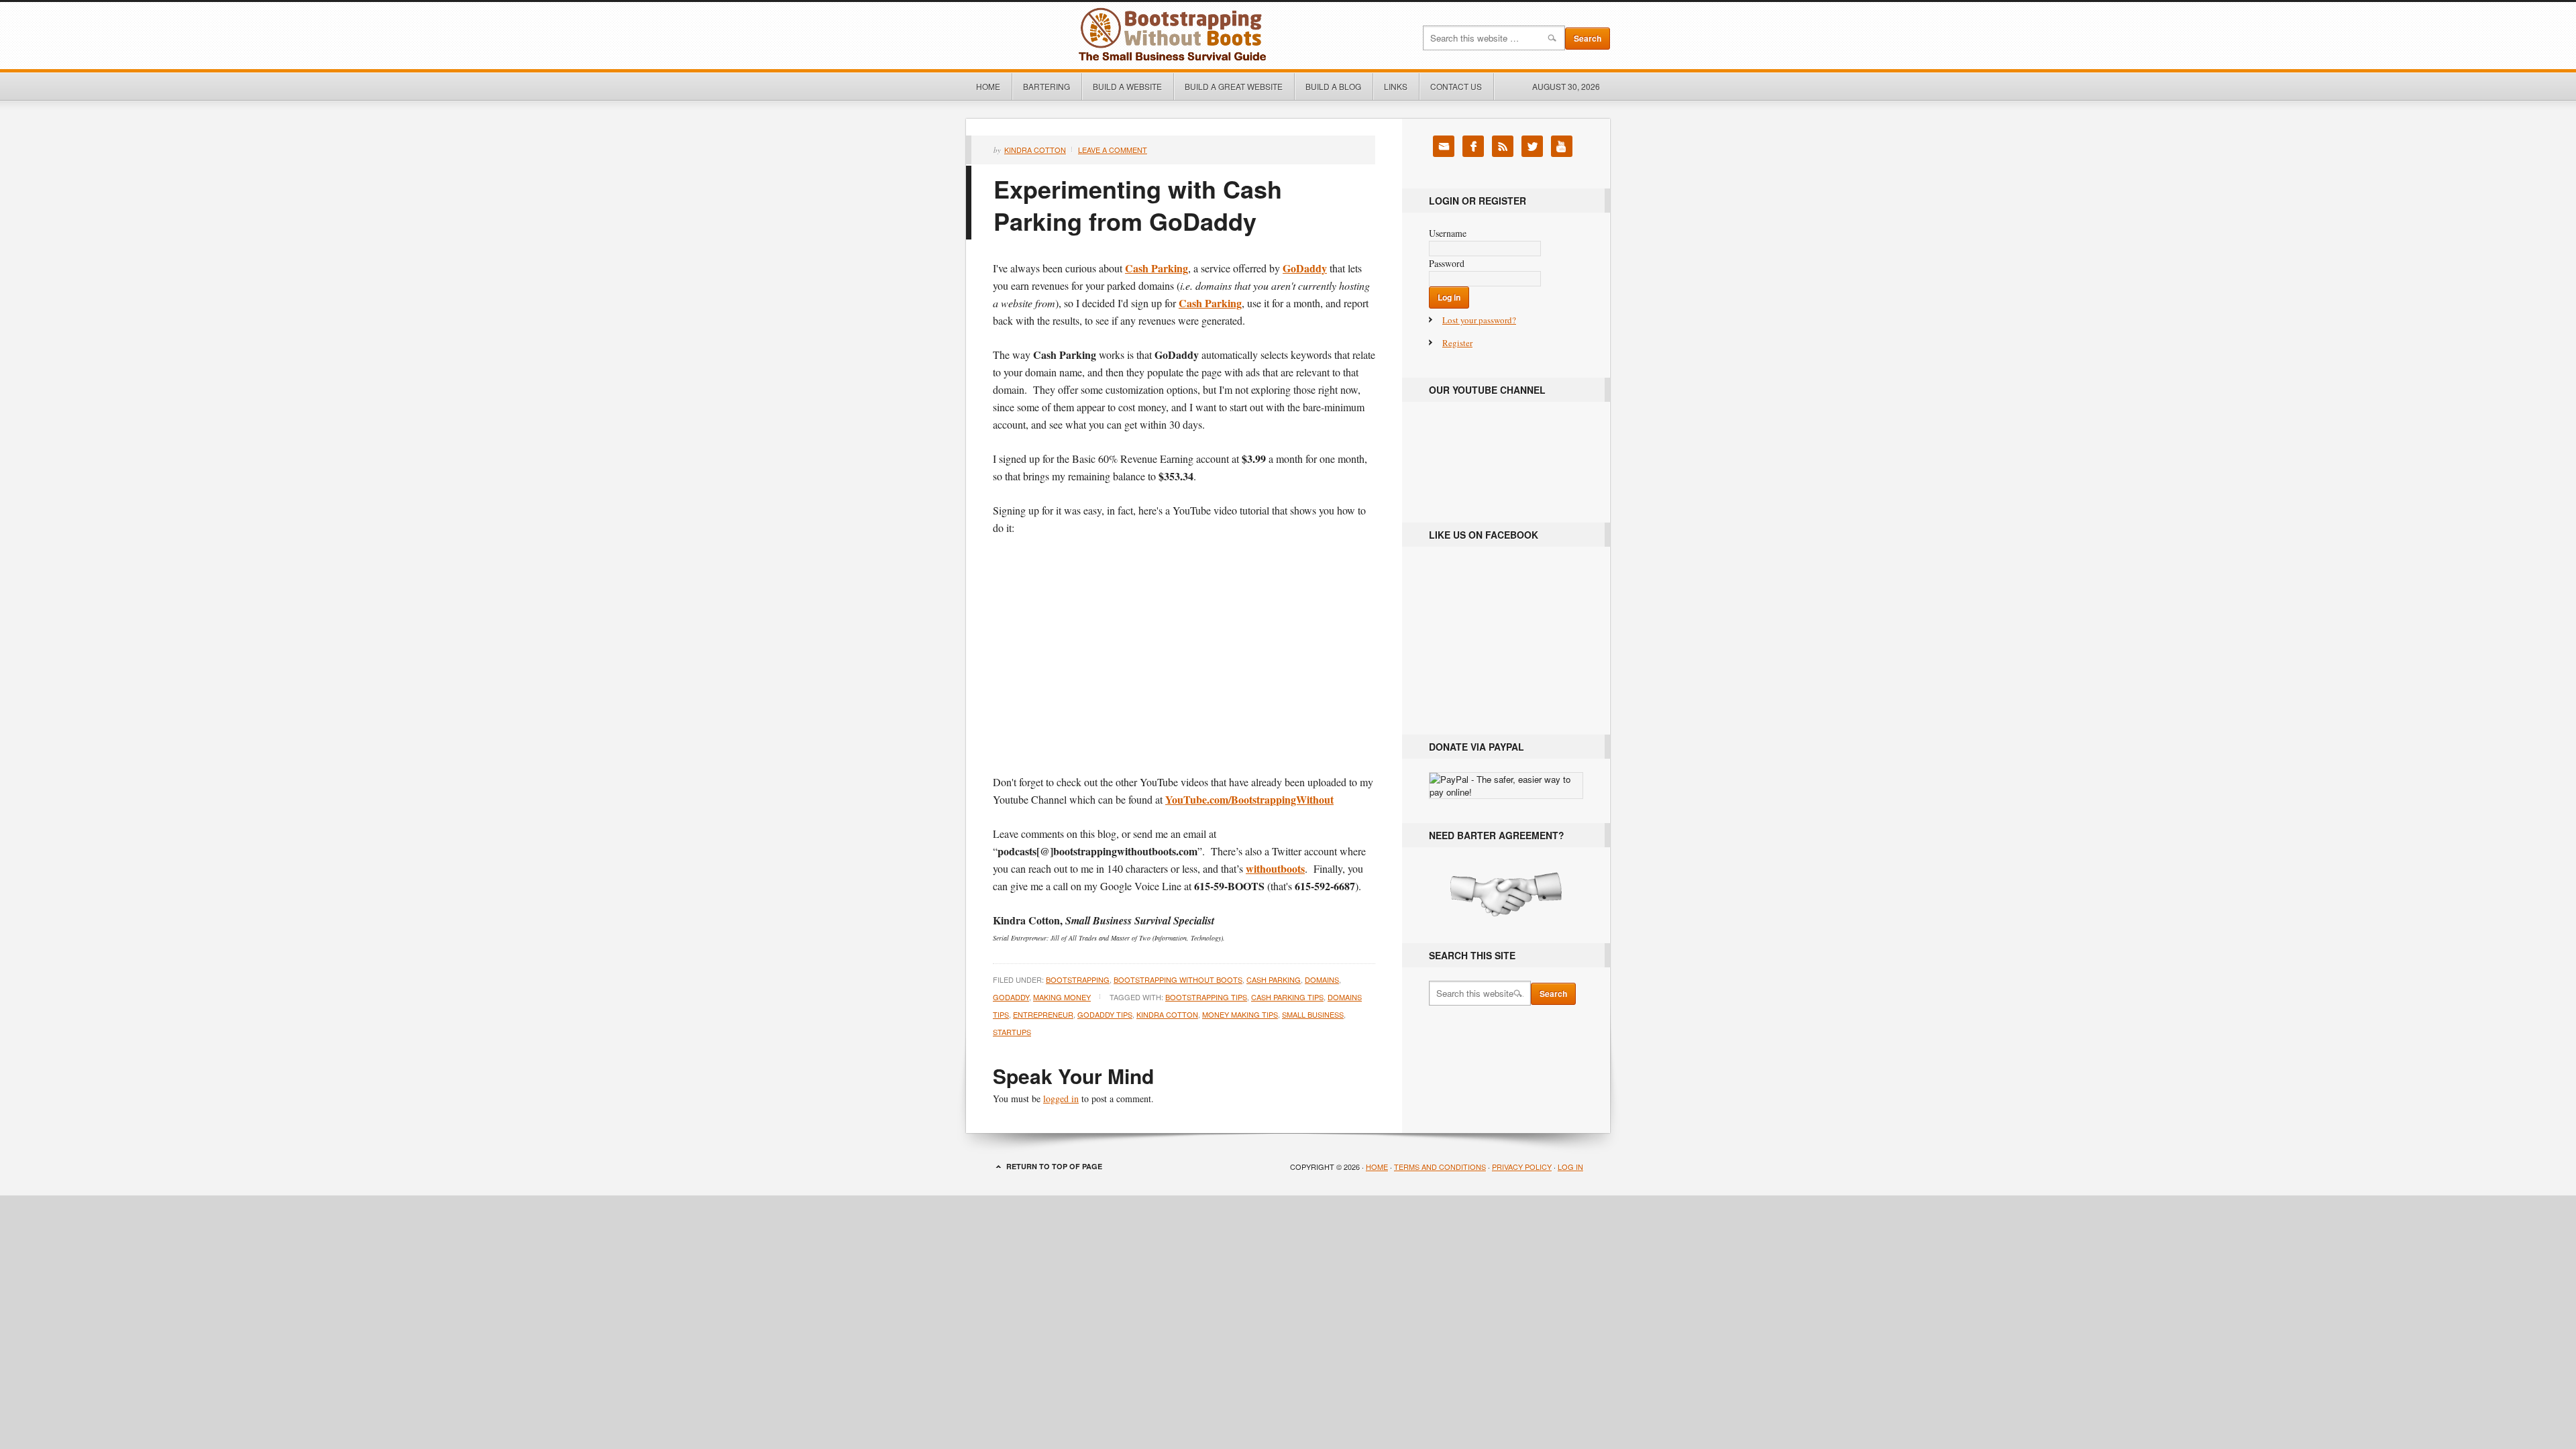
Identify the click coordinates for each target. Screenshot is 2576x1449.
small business (1313, 1014)
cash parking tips (1287, 997)
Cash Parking (1274, 979)
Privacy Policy (1522, 1167)
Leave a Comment (1113, 150)
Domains (1322, 979)
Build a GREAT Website (1234, 86)
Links (1391, 86)
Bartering (1046, 86)
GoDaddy (1011, 997)
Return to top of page (1054, 1166)
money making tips (1240, 1014)
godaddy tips (1105, 1014)
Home (988, 86)
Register (1457, 343)
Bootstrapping (1078, 979)
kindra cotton (1167, 1014)
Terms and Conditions (1440, 1167)
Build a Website (1127, 86)
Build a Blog (1333, 86)
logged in (1061, 1098)
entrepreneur (1043, 1014)
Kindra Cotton (1035, 150)
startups (1012, 1032)
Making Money (1062, 997)
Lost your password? (1479, 320)
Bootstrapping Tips (1206, 997)
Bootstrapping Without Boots (1117, 36)
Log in (1570, 1167)
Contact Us (1456, 86)
